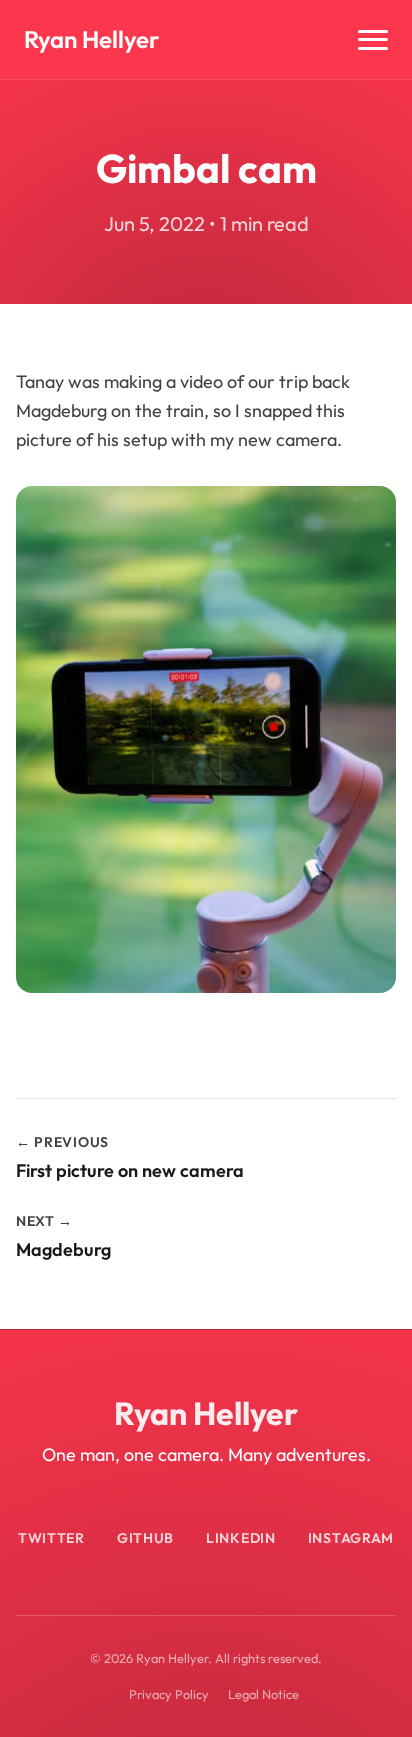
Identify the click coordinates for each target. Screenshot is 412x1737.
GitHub (145, 1538)
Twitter (51, 1538)
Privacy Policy (169, 1694)
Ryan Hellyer (91, 39)
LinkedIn (241, 1538)
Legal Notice (263, 1694)
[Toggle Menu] (373, 40)
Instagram (351, 1538)
